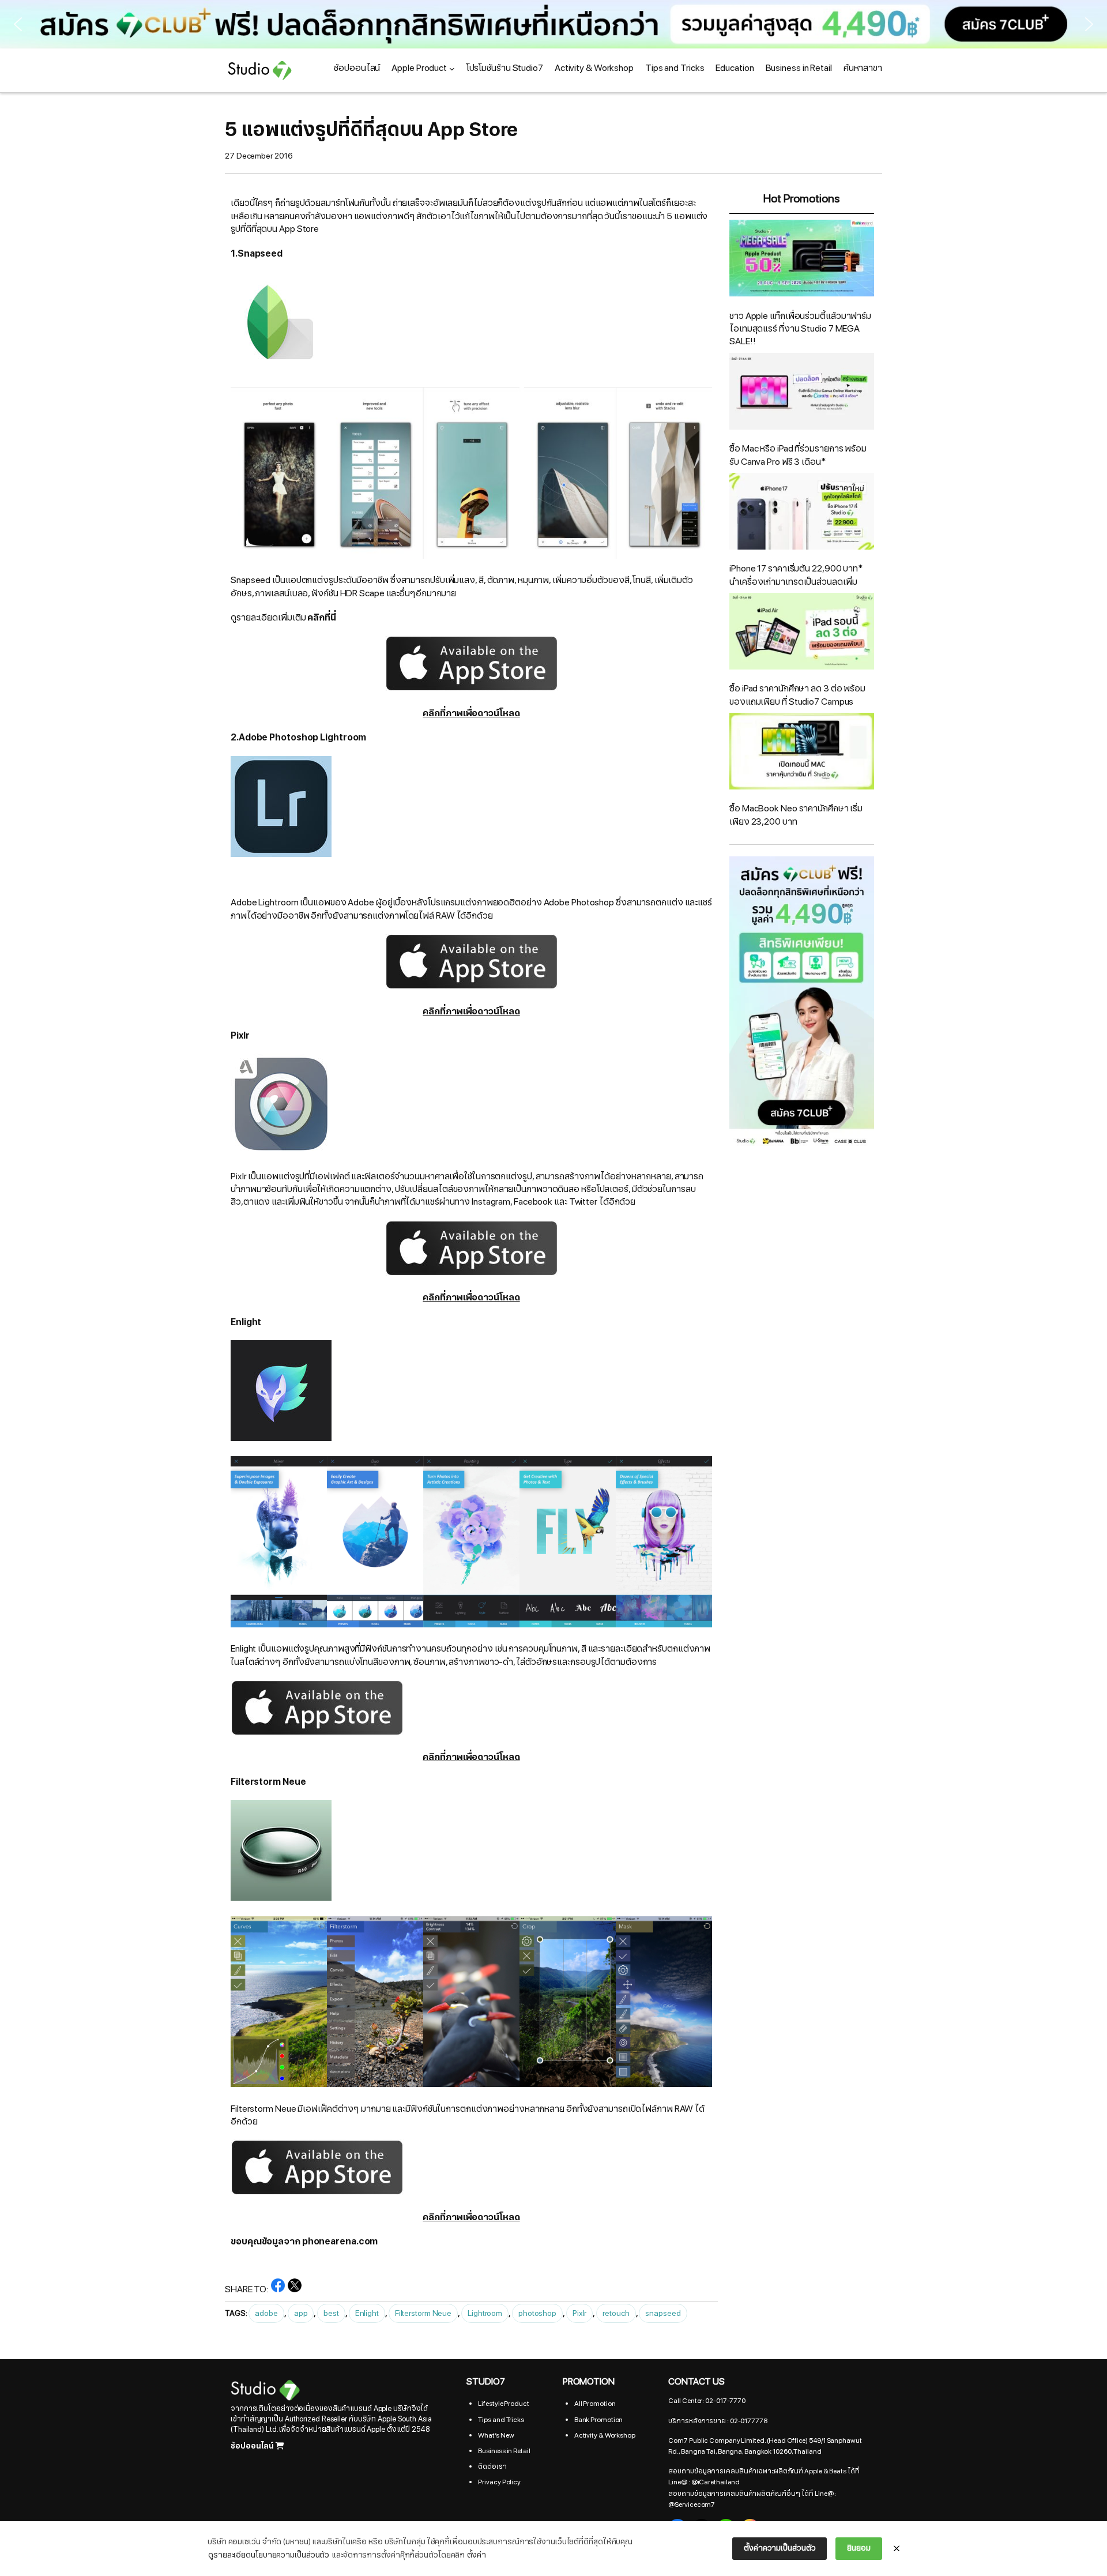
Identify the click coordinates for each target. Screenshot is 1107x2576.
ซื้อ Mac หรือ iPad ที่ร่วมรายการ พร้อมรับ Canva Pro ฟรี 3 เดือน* (798, 455)
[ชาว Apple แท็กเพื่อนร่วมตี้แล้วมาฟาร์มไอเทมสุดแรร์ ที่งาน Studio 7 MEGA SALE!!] (802, 260)
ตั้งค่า (477, 2555)
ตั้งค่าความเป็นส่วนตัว (780, 2548)
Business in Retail (504, 2451)
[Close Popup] (897, 2549)
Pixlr (580, 2313)
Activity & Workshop (605, 2435)
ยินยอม (859, 2548)
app (301, 2313)
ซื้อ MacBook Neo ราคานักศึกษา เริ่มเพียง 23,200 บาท (796, 815)
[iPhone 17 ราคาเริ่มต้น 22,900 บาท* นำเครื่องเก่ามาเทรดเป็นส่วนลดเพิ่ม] (802, 513)
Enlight (367, 2313)
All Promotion (595, 2404)
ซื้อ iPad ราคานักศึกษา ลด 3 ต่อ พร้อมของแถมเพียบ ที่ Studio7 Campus (797, 695)
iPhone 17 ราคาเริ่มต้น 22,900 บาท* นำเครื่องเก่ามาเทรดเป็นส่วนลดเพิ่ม (796, 575)
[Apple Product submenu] (452, 69)
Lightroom (485, 2313)
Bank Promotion (599, 2420)
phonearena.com (340, 2242)
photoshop (537, 2313)
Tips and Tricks (501, 2420)
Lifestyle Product (503, 2404)
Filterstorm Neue (423, 2313)
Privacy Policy (499, 2482)
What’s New (496, 2435)
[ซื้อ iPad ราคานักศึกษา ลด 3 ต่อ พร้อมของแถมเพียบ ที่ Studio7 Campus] (802, 633)
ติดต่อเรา (492, 2466)
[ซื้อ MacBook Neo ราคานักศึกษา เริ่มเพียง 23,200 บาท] (802, 753)
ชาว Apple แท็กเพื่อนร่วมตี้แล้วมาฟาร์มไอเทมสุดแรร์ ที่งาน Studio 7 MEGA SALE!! (800, 329)
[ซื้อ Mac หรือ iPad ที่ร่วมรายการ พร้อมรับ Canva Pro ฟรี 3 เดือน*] (802, 393)
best (331, 2313)
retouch (616, 2313)
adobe (266, 2313)
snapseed (663, 2313)
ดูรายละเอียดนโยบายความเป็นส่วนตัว (269, 2555)
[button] (553, 24)
